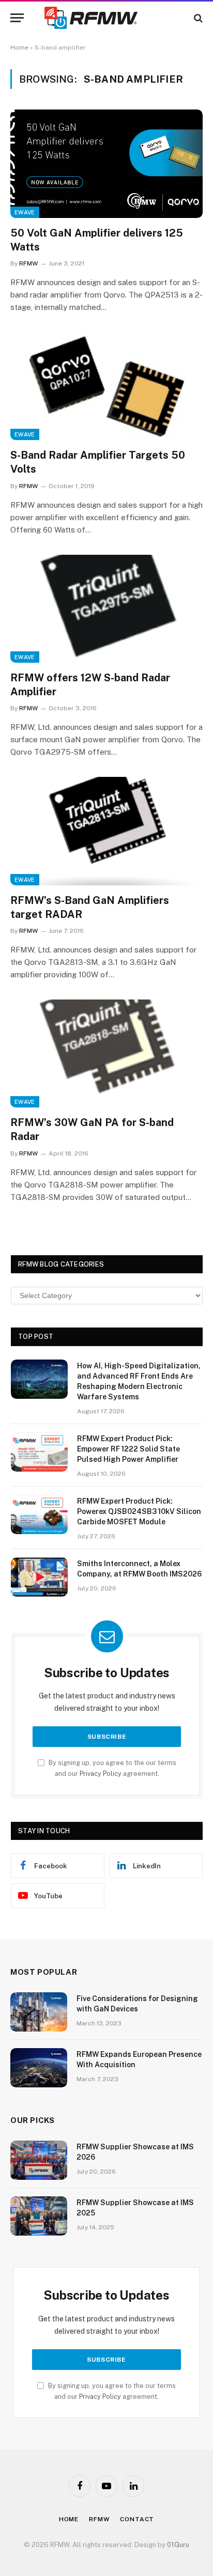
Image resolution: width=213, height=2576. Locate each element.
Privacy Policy (101, 1774)
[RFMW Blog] (106, 18)
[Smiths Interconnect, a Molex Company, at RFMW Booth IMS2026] (39, 1577)
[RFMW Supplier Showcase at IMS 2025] (39, 2216)
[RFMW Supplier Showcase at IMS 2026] (39, 2160)
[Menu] (17, 18)
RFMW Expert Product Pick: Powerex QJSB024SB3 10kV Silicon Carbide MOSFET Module (139, 1511)
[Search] (197, 18)
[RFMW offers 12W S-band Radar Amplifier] (106, 609)
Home (19, 48)
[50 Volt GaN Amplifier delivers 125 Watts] (106, 163)
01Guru (178, 2545)
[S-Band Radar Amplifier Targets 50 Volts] (106, 386)
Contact (137, 2519)
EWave (25, 212)
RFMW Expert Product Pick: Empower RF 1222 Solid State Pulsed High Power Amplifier (128, 1449)
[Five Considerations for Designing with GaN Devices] (39, 2012)
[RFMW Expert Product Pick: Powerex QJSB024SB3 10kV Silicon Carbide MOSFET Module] (39, 1515)
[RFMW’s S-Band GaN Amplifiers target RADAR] (106, 831)
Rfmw (99, 2519)
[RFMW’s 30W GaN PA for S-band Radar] (106, 1053)
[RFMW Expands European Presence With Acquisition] (39, 2068)
